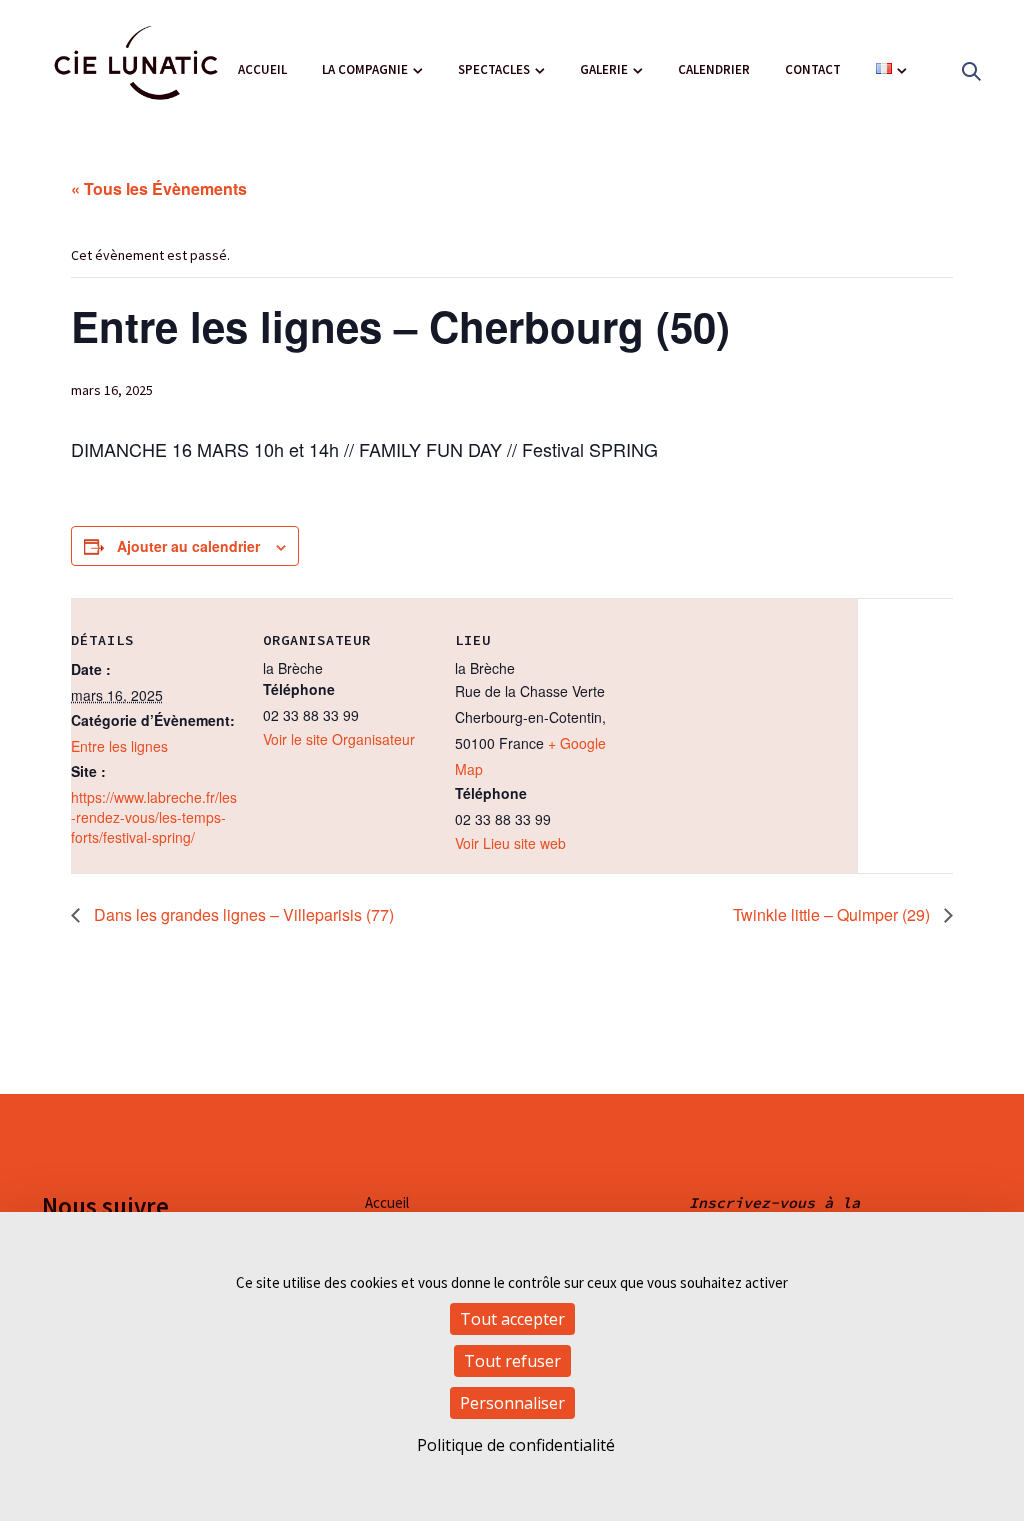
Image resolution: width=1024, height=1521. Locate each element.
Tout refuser (512, 1361)
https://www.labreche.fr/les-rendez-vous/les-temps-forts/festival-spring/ (154, 817)
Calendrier (714, 69)
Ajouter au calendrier (188, 546)
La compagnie (365, 69)
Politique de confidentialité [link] (516, 1445)
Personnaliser (512, 1403)
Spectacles (494, 69)
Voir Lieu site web (510, 843)
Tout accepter (512, 1319)
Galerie (604, 69)
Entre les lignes (119, 746)
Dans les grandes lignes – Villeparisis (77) (242, 914)
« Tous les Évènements (159, 188)
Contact (813, 69)
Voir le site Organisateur (339, 739)
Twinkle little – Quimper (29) (833, 914)
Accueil (262, 69)
